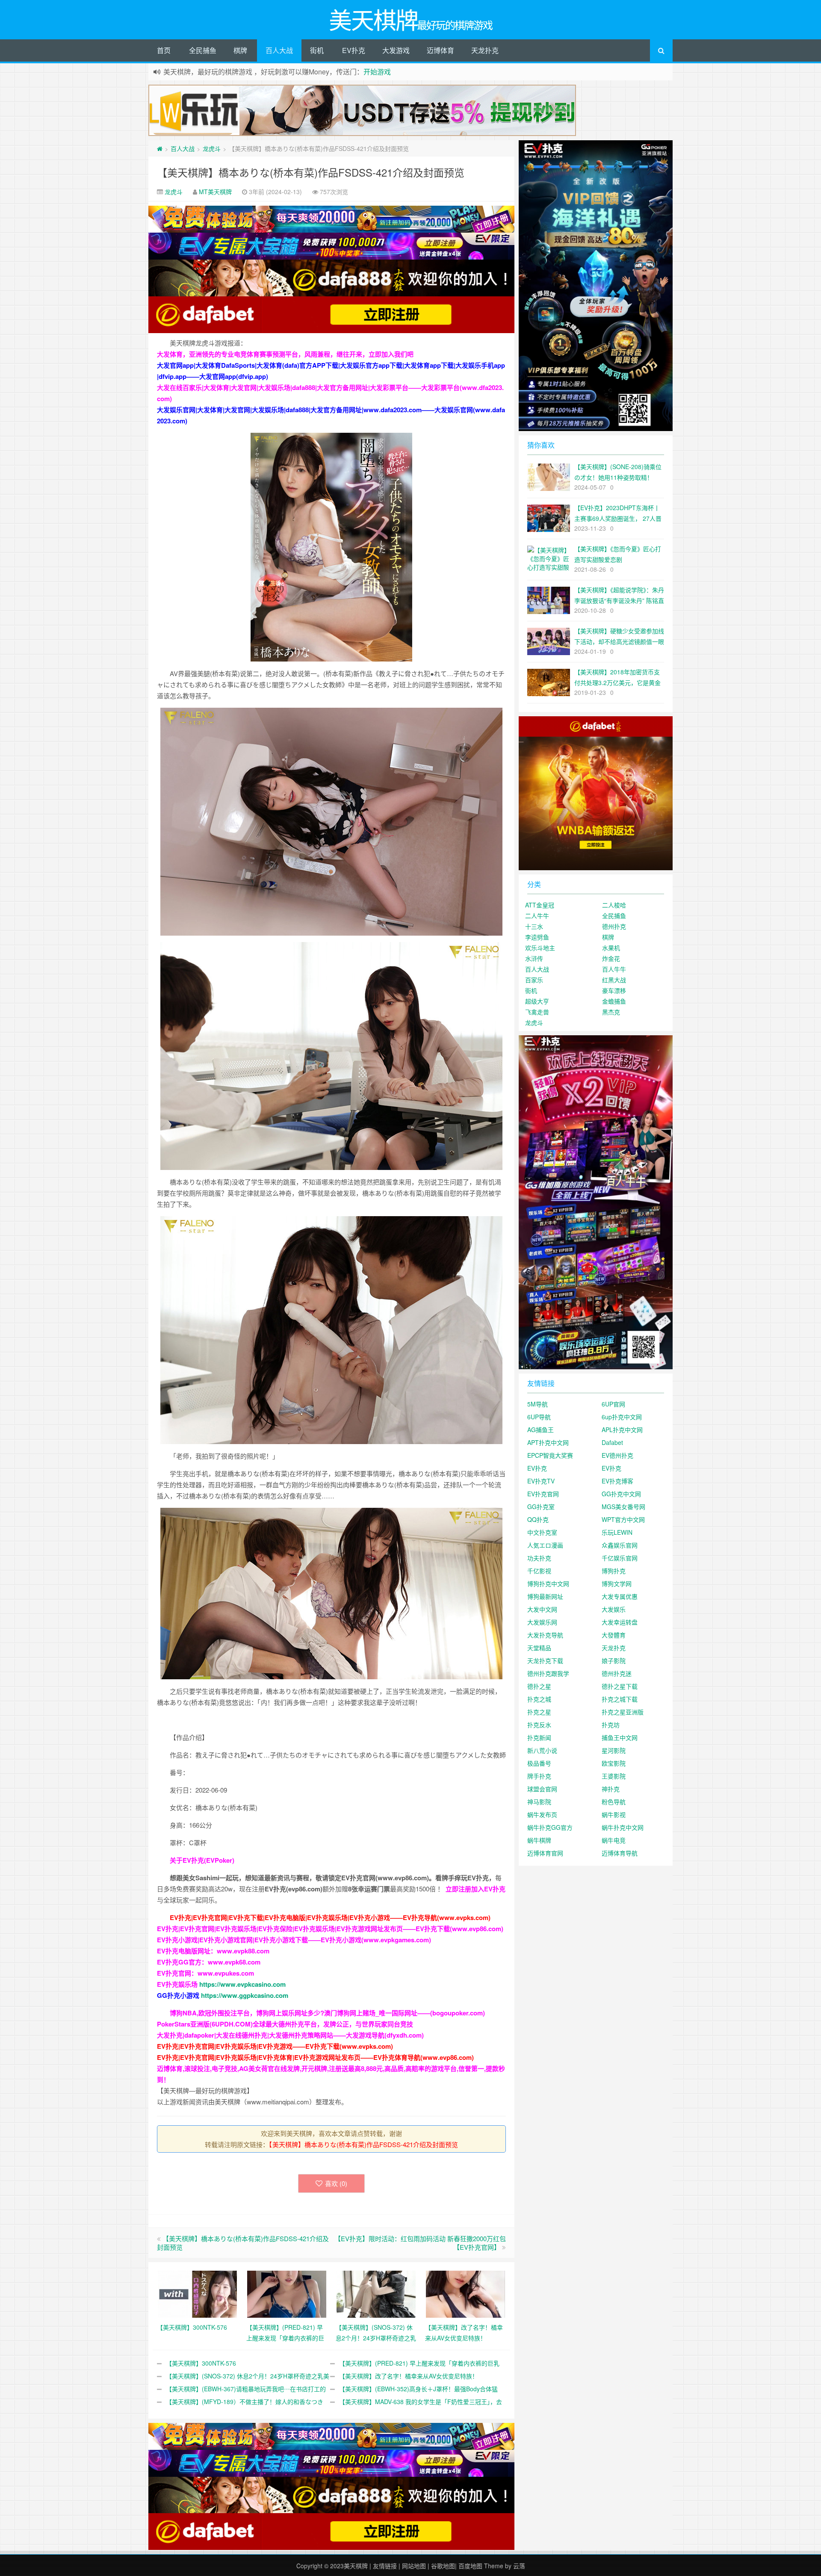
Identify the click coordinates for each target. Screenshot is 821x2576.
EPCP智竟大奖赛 (550, 1455)
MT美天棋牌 (215, 192)
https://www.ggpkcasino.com (245, 1995)
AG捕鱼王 (540, 1430)
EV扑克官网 (543, 1494)
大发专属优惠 (620, 1596)
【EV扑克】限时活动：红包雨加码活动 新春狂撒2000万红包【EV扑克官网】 (420, 2243)
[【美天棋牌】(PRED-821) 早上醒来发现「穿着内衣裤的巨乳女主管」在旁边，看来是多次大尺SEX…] (287, 2293)
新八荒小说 (542, 1750)
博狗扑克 (614, 1571)
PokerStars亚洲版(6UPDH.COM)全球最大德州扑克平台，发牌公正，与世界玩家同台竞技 (285, 2024)
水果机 (611, 948)
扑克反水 (539, 1725)
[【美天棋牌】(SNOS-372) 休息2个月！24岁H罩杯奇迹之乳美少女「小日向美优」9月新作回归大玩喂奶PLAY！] (376, 2293)
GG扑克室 (541, 1507)
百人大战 (279, 50)
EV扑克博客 (617, 1481)
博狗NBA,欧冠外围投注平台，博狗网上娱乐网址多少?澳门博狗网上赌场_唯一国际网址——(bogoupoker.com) (327, 2013)
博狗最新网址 (545, 1596)
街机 (317, 50)
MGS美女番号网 (623, 1507)
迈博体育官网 (545, 1853)
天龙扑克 (485, 50)
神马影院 (539, 1802)
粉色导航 (614, 1802)
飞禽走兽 (537, 1012)
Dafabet (612, 1442)
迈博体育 (440, 50)
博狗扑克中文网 (548, 1583)
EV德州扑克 (617, 1455)
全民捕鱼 (203, 50)
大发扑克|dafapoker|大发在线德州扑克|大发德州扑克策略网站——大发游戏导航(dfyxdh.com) (290, 2035)
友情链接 (385, 2566)
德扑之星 (539, 1686)
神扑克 (611, 1789)
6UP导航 (539, 1417)
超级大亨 (537, 1001)
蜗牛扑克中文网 (623, 1827)
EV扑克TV (541, 1481)
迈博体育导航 (620, 1853)
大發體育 (614, 1635)
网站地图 (414, 2566)
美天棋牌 (356, 2566)
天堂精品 (539, 1648)
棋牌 (240, 50)
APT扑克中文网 (548, 1442)
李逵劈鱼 (537, 937)
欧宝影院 (614, 1763)
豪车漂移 (614, 990)
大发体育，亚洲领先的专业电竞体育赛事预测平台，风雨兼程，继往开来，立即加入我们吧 (285, 354)
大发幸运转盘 (620, 1622)
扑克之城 (539, 1699)
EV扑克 (354, 50)
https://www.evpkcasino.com (242, 1984)
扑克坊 (611, 1725)
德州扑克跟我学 (548, 1673)
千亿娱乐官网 (620, 1558)
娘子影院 (614, 1660)
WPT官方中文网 (623, 1519)
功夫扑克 (539, 1558)
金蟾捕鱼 (614, 1001)
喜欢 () (336, 2183)
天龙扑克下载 (545, 1660)
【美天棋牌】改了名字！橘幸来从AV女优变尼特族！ (409, 2376)
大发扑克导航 (545, 1635)
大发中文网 (542, 1609)
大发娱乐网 (542, 1622)
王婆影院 (614, 1776)
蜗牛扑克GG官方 (550, 1827)
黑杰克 (611, 1012)
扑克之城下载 (620, 1699)
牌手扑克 (539, 1776)
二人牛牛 (537, 916)
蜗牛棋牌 (539, 1840)
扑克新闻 (539, 1737)
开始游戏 (377, 72)
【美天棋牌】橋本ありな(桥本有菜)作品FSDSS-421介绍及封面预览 (311, 172)
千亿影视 (539, 1571)
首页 (164, 50)
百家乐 (534, 980)
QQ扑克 (538, 1519)
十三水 (534, 926)
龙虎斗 (212, 148)
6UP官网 (613, 1404)
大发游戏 (396, 50)
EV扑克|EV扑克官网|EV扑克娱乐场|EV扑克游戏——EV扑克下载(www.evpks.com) (275, 2046)
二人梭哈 (614, 905)
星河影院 (614, 1750)
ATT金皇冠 (540, 905)
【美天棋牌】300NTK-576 (201, 2363)
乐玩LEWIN (617, 1532)
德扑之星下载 (620, 1686)
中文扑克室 (542, 1532)
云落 (519, 2566)
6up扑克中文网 (622, 1417)
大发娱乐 (614, 1609)
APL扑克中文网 (622, 1430)
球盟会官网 (542, 1789)
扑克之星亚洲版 (623, 1712)
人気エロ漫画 (545, 1545)
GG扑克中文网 (621, 1494)
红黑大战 (614, 980)
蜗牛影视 (614, 1814)
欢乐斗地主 (540, 948)
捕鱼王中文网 (620, 1737)
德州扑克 (614, 926)
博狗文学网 (617, 1583)
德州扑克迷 (617, 1673)
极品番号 (539, 1763)
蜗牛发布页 (542, 1814)
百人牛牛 (614, 969)
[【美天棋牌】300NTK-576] (197, 2293)
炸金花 (611, 958)
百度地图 (470, 2566)
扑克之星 (539, 1712)
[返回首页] (160, 148)
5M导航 (537, 1404)
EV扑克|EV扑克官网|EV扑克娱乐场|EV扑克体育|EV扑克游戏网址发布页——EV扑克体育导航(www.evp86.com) (315, 2057)
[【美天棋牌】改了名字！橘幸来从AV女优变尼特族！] (465, 2293)
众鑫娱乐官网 (620, 1545)
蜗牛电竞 (614, 1840)
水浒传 (534, 958)
